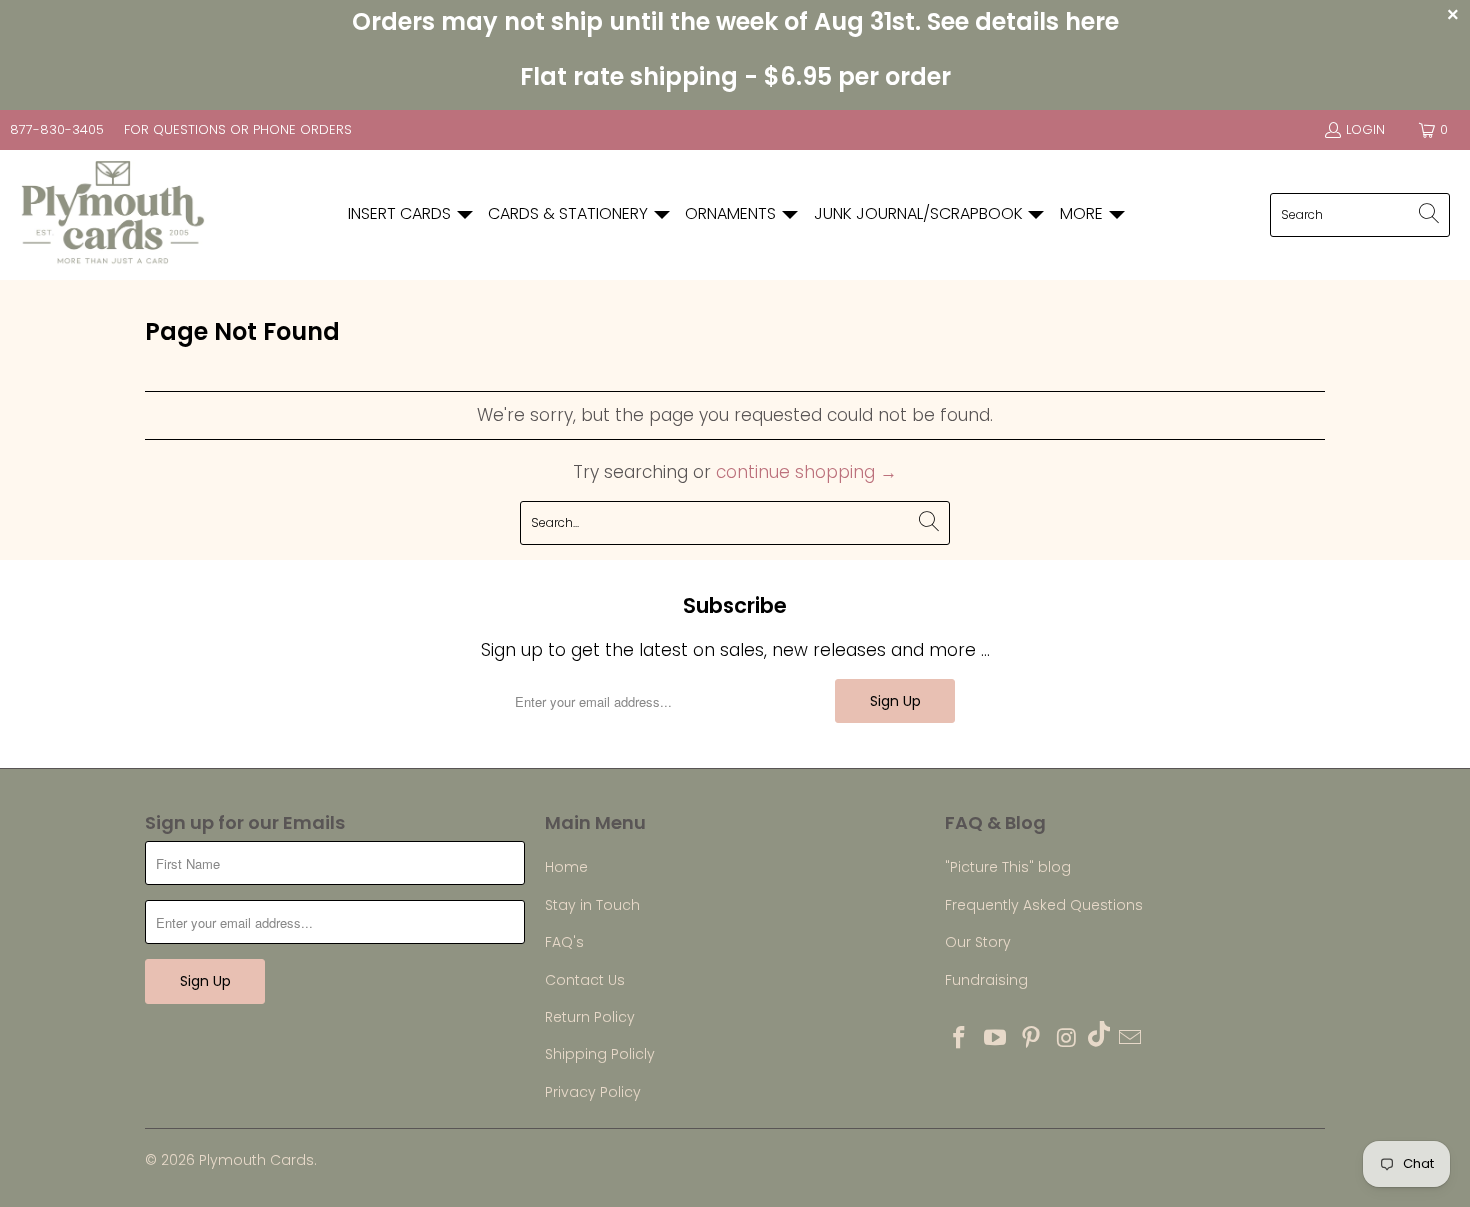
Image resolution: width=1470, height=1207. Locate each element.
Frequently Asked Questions (1044, 905)
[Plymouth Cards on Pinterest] (1031, 1039)
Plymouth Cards (256, 1160)
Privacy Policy (593, 1092)
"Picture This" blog (1008, 867)
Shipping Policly (600, 1054)
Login (1365, 129)
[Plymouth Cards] (112, 215)
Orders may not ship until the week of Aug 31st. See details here (735, 21)
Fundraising (986, 980)
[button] (411, 214)
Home (566, 867)
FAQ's (564, 942)
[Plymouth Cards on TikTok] (1099, 1036)
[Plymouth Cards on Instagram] (1067, 1039)
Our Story (978, 942)
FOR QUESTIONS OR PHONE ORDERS (238, 129)
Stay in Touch (592, 905)
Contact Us (585, 980)
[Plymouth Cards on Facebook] (960, 1039)
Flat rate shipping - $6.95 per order (735, 76)
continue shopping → (806, 472)
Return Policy (590, 1017)
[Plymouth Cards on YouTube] (996, 1039)
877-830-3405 (57, 129)
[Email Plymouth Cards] (1131, 1039)
